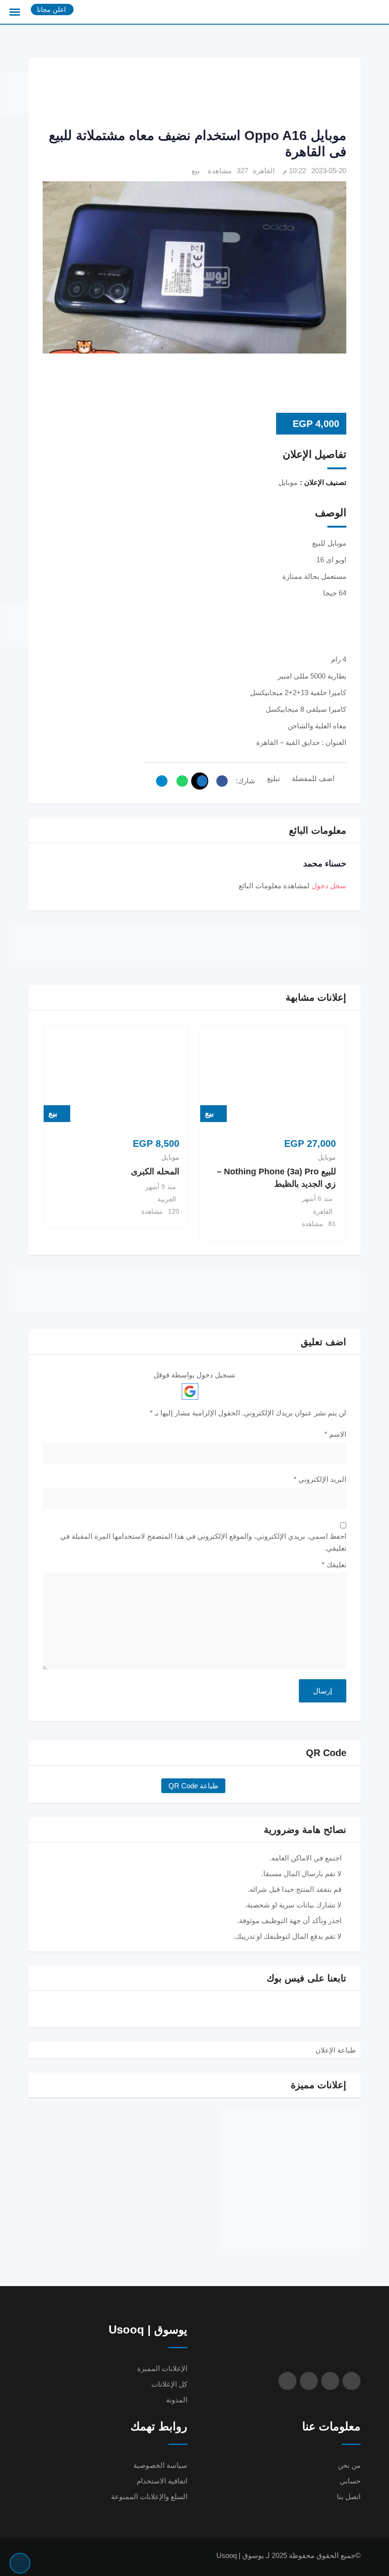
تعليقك (334, 1565)
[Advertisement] (174, 93)
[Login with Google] (190, 1391)
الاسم (335, 1434)
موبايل (327, 1157)
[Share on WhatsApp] (180, 781)
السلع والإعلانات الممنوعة (149, 2497)
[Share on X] (200, 781)
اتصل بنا (349, 2497)
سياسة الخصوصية (160, 2465)
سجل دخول (329, 886)
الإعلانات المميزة (162, 2368)
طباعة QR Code (193, 1786)
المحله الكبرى (155, 1172)
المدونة (177, 2400)
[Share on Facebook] (220, 781)
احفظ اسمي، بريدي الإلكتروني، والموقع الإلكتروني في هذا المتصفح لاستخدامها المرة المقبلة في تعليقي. (203, 1542)
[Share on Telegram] (159, 781)
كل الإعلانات (169, 2384)
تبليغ (273, 778)
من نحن (349, 2465)
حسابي (350, 2481)
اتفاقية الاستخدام (162, 2481)
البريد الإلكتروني (320, 1479)
